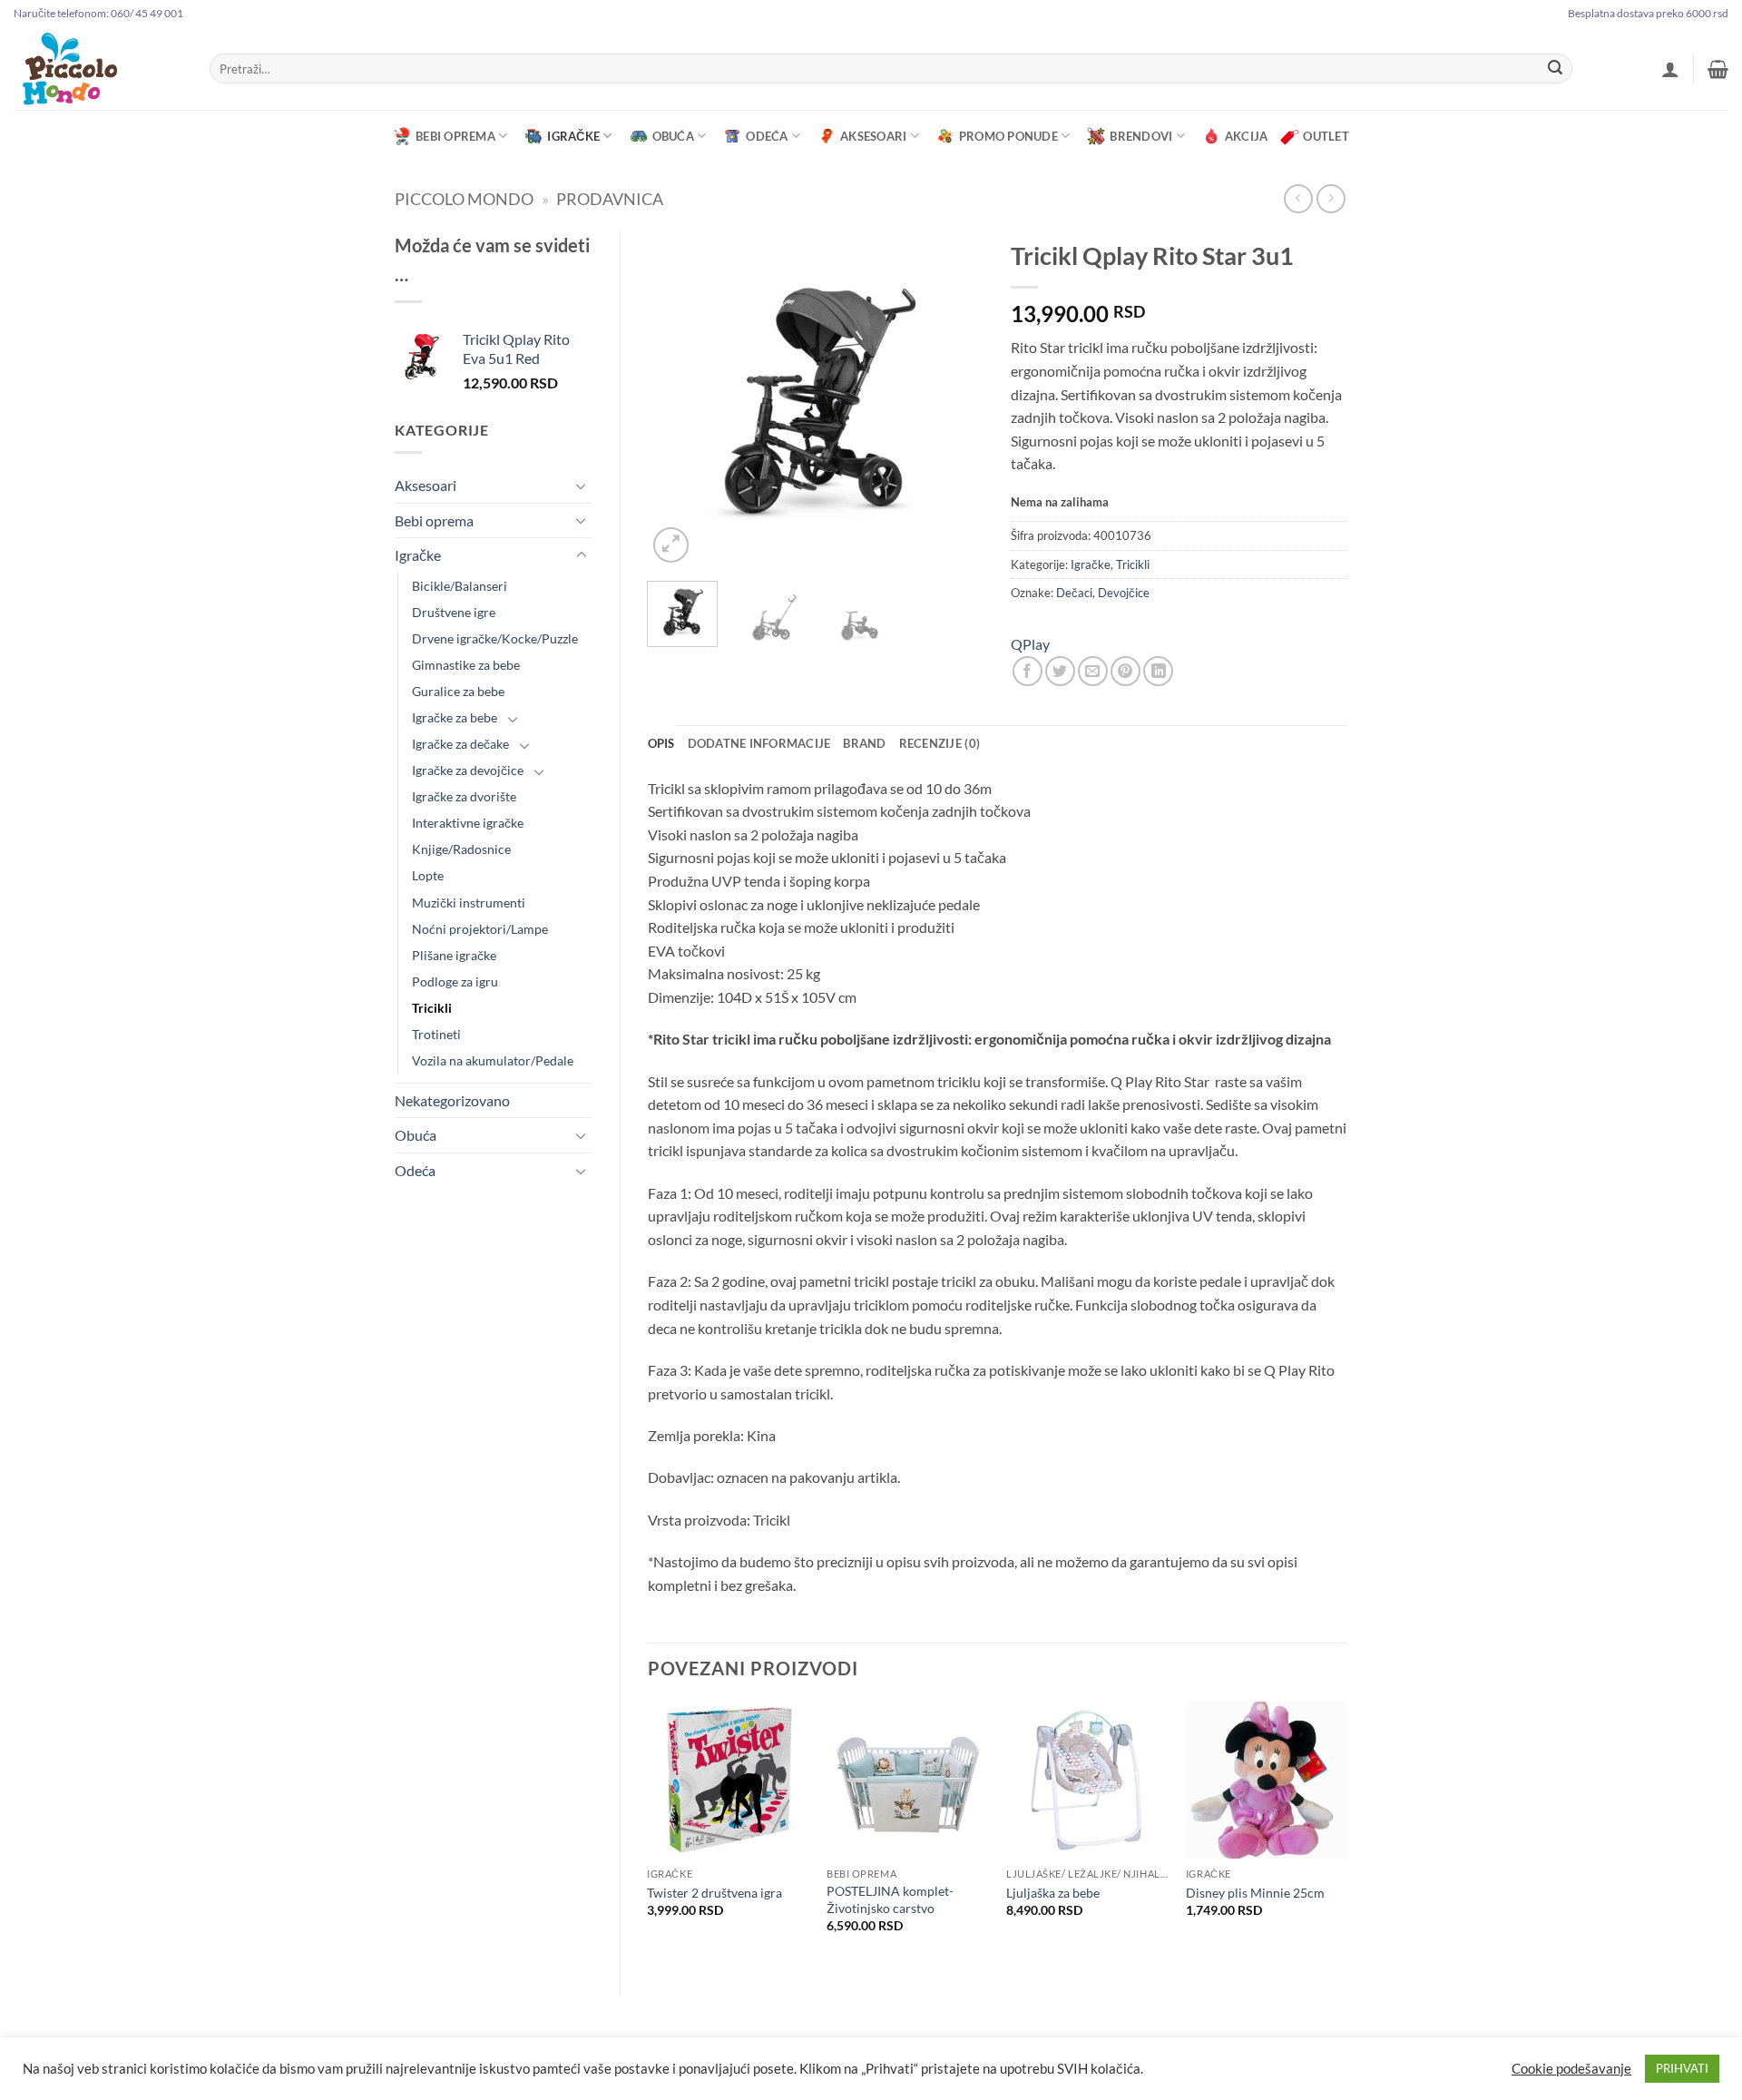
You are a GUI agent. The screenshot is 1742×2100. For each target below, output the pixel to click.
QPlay (1030, 644)
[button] (1670, 69)
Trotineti (436, 1034)
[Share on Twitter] (1060, 671)
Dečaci (1074, 593)
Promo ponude (1008, 136)
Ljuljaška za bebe (1053, 1893)
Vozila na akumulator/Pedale (493, 1060)
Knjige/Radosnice (461, 849)
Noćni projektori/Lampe (480, 929)
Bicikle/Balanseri (460, 586)
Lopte (428, 875)
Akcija (1247, 136)
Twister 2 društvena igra (714, 1893)
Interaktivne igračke (468, 823)
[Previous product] (1331, 198)
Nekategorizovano (452, 1100)
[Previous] (677, 398)
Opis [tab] (661, 743)
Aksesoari (873, 136)
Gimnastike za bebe (466, 665)
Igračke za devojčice (468, 770)
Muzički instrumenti (469, 903)
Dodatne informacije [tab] (759, 743)
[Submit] (1555, 69)
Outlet (1326, 136)
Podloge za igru (455, 981)
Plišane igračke (454, 955)
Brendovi (1141, 136)
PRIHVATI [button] (1682, 2068)
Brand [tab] (864, 743)
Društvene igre (454, 612)
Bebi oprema (455, 136)
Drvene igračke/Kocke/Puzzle (495, 638)
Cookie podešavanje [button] (1571, 2069)
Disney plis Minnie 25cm (1255, 1893)
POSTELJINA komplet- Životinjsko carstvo (890, 1899)
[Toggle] (582, 486)
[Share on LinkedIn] (1158, 671)
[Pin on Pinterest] (1125, 671)
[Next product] (1298, 198)
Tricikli (432, 1008)
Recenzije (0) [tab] (940, 743)
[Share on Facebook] (1028, 671)
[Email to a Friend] (1093, 671)
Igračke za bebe (455, 717)
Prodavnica (610, 199)
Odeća (767, 136)
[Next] (954, 398)
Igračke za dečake (460, 744)
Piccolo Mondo (464, 199)
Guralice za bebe (458, 691)
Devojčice (1124, 593)
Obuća (673, 136)
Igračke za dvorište (464, 796)
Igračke (573, 136)
